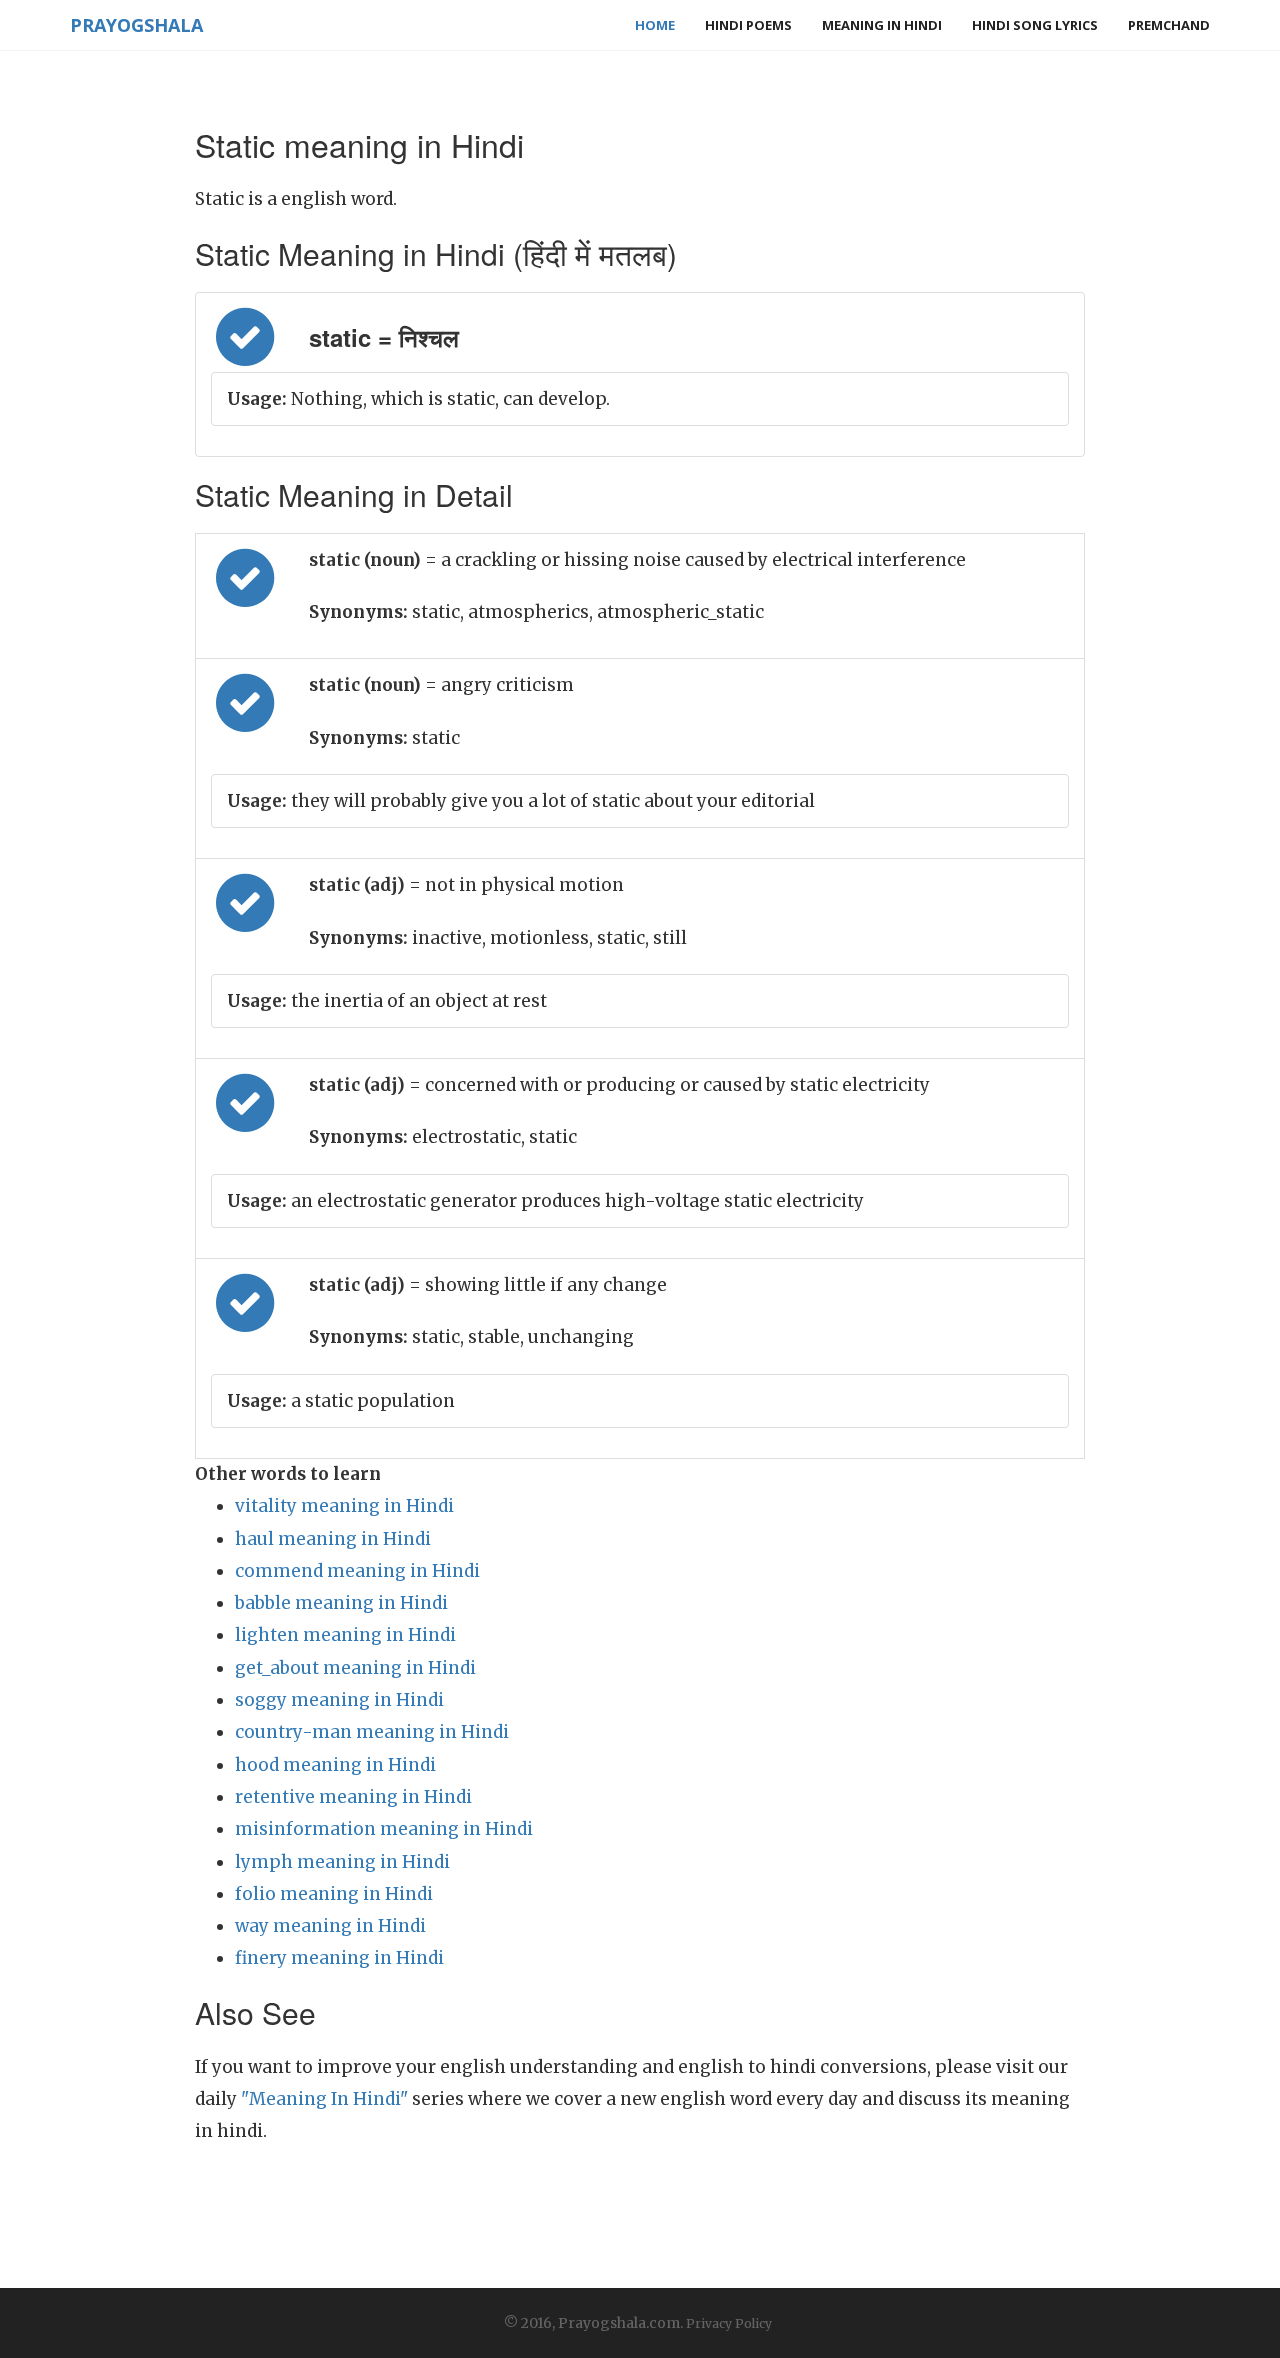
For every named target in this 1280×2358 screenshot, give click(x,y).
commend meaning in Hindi (357, 1571)
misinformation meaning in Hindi (384, 1829)
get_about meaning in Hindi (355, 1668)
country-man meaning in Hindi (372, 1732)
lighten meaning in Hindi (345, 1635)
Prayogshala (136, 25)
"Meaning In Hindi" (324, 2099)
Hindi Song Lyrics (1035, 25)
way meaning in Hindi (330, 1926)
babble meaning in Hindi (341, 1603)
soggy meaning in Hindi (339, 1700)
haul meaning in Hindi (333, 1539)
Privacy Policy (729, 2323)
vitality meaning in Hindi (344, 1506)
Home (655, 25)
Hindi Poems (748, 25)
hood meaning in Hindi (335, 1765)
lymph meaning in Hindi (342, 1862)
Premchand (1169, 25)
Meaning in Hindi (882, 25)
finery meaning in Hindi (339, 1958)
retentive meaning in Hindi (353, 1797)
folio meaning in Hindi (334, 1894)
